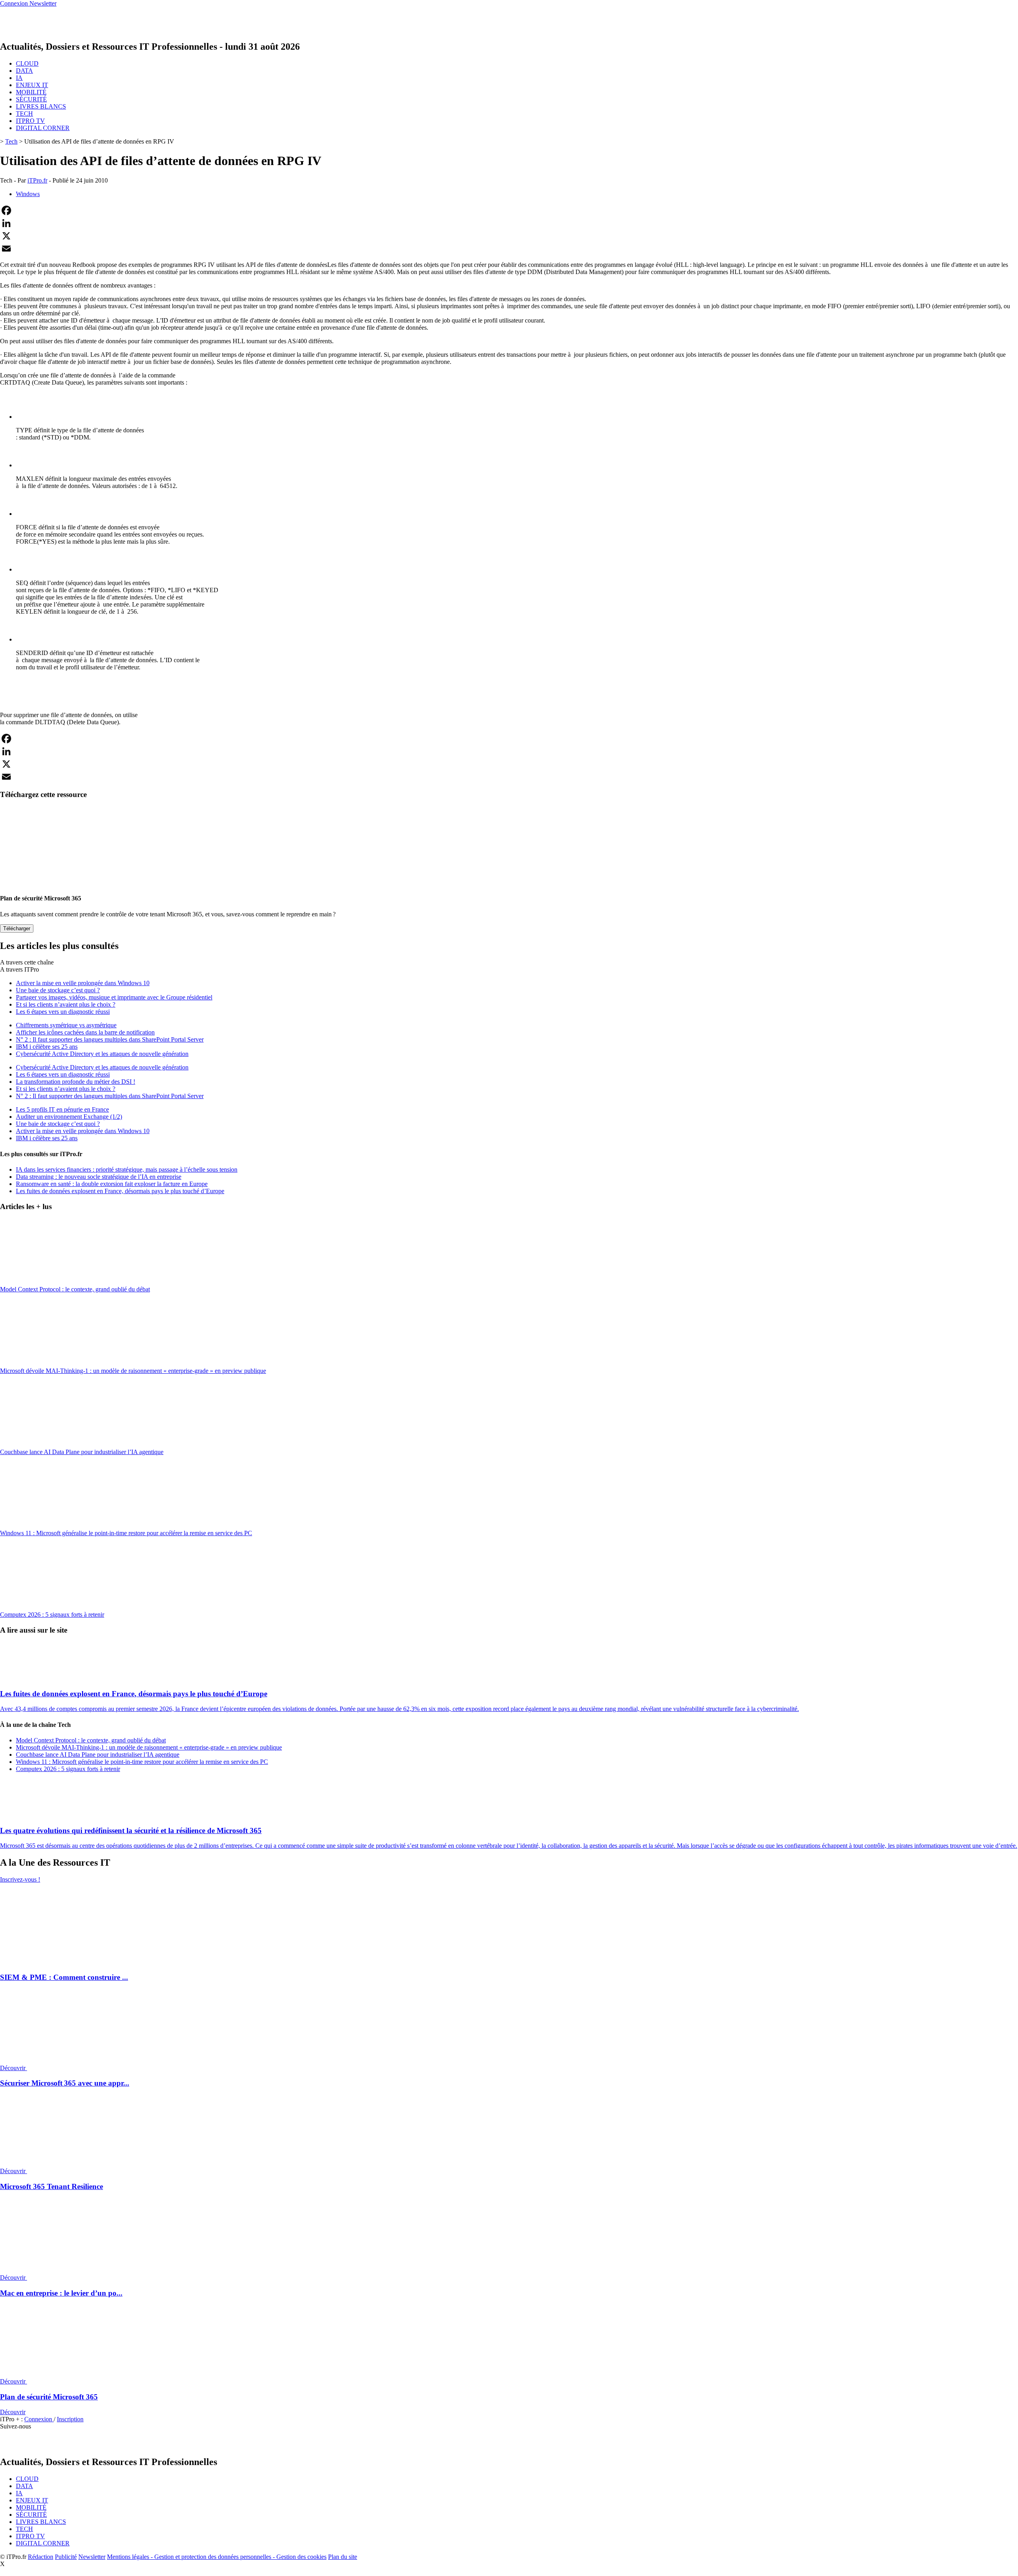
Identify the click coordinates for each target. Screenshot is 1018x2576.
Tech (11, 141)
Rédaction (41, 2557)
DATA (24, 71)
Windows (28, 194)
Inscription (70, 2419)
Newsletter (92, 2557)
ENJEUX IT (32, 85)
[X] (509, 236)
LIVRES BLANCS (41, 106)
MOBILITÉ (31, 92)
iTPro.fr (37, 180)
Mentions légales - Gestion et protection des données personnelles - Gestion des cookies (217, 2557)
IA (19, 78)
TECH (24, 114)
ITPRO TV (30, 121)
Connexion (39, 2419)
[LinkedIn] (509, 223)
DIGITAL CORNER (43, 128)
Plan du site (343, 2557)
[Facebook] (509, 210)
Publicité (66, 2557)
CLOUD (27, 63)
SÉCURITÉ (31, 99)
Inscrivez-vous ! (20, 1879)
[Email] (509, 249)
